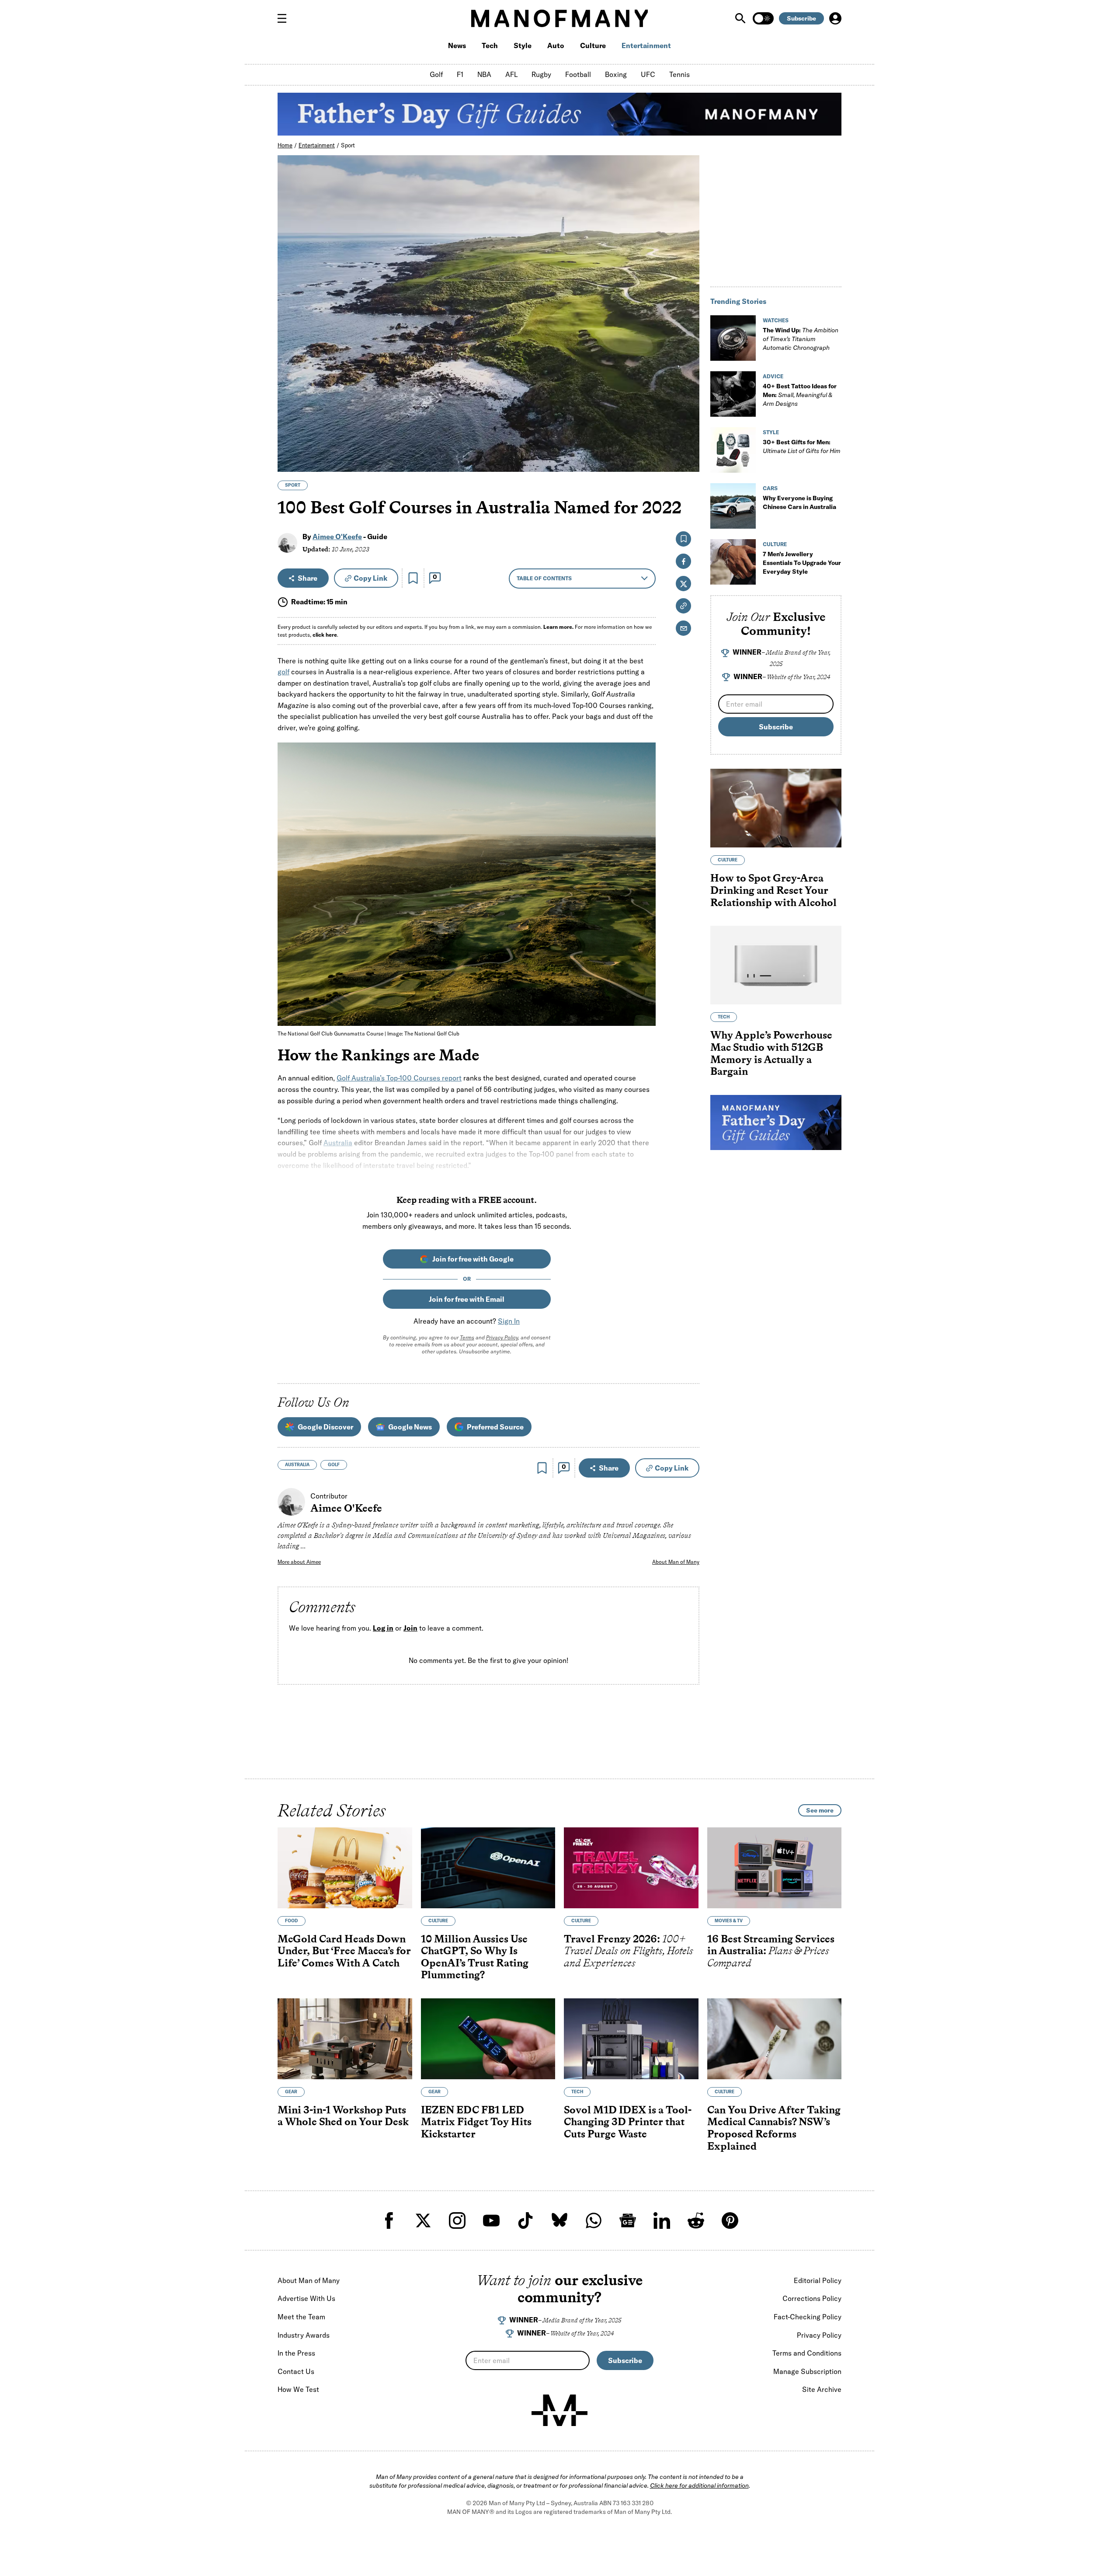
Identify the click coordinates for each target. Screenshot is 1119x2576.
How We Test (298, 2389)
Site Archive (822, 2389)
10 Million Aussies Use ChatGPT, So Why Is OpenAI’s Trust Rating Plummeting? (475, 1956)
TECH (724, 1017)
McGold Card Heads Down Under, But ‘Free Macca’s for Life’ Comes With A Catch (344, 1950)
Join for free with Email (467, 1299)
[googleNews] (628, 2220)
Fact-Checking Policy (808, 2317)
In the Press (296, 2353)
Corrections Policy (812, 2298)
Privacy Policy (502, 1337)
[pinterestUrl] (730, 2220)
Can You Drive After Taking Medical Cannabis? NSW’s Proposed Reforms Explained (774, 2127)
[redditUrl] (696, 2220)
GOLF (334, 1465)
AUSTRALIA (297, 1465)
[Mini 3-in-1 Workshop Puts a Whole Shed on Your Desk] (345, 2039)
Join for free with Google (473, 1259)
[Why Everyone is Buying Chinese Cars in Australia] (733, 506)
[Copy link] (688, 461)
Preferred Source (495, 1427)
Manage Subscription (807, 2371)
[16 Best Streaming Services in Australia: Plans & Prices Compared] (775, 1868)
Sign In (509, 1321)
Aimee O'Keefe (337, 537)
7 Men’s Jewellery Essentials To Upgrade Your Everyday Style (802, 563)
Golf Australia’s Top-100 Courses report (399, 1078)
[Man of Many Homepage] (559, 18)
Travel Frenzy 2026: (629, 1950)
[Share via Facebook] (688, 404)
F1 (460, 74)
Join (410, 1628)
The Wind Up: (801, 339)
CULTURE (775, 544)
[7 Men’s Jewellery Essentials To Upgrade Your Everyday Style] (733, 562)
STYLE (771, 432)
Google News (410, 1427)
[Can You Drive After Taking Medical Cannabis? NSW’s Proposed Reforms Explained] (775, 2039)
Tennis (679, 74)
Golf (436, 74)
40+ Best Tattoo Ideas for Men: (800, 395)
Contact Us (296, 2371)
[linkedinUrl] (662, 2220)
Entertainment (646, 45)
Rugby (541, 74)
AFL (511, 74)
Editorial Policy (818, 2280)
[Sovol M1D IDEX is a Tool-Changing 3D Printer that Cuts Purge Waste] (631, 2039)
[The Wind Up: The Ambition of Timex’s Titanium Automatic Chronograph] (733, 338)
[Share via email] (683, 628)
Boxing (616, 74)
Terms (467, 1337)
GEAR (291, 2091)
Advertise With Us (306, 2298)
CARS (770, 488)
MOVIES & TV (729, 1920)
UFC (648, 74)
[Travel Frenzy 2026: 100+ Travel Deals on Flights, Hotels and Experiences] (631, 1868)
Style (523, 45)
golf (283, 672)
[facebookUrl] (389, 2220)
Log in (383, 1628)
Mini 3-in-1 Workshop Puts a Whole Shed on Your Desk (343, 2115)
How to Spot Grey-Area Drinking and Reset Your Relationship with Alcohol (773, 890)
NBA (484, 74)
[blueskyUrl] (559, 2220)
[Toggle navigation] (285, 18)
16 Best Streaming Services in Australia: (771, 1950)
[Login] (835, 18)
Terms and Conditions (807, 2353)
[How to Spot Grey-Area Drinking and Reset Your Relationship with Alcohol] (776, 808)
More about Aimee (299, 1562)
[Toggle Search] (741, 18)
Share (308, 578)
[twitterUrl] (423, 2220)
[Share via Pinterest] (688, 442)
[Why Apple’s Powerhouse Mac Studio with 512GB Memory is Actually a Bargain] (776, 965)
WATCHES (776, 320)
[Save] (413, 578)
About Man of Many (676, 1562)
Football (578, 74)
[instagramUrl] (457, 2220)
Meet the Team (301, 2317)
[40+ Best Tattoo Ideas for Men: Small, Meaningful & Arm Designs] (733, 394)
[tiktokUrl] (525, 2220)
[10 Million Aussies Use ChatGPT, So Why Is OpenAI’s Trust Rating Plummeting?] (488, 1868)
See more (820, 1810)
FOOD (292, 1920)
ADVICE (773, 376)
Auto (556, 45)
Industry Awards (304, 2335)
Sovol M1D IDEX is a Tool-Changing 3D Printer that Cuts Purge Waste (628, 2121)
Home (285, 145)
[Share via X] (688, 423)
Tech (490, 45)
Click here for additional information (699, 2485)
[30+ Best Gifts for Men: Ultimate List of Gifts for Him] (733, 450)
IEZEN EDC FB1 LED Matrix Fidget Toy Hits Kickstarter (476, 2121)
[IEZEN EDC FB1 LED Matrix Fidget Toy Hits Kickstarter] (488, 2039)
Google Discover (325, 1427)
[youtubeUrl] (491, 2220)
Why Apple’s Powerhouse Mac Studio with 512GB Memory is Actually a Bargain (771, 1053)
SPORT (293, 485)
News (457, 45)
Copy (370, 578)
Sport (348, 145)
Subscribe (801, 18)
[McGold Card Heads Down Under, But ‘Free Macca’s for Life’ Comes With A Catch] (345, 1868)
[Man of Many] (559, 2410)
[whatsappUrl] (594, 2220)
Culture (593, 45)
